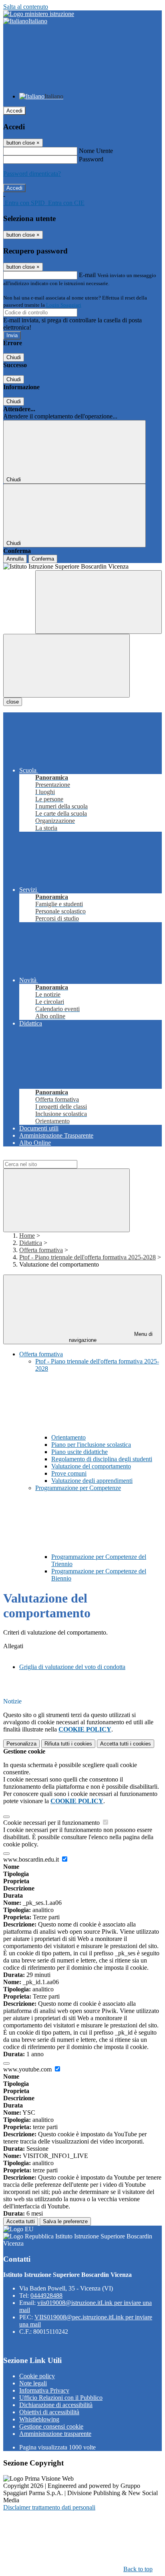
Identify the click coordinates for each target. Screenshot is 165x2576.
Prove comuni (69, 1473)
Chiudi (14, 357)
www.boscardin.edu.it (32, 1859)
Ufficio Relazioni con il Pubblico (61, 2398)
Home (27, 1236)
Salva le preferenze (65, 2221)
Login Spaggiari (64, 305)
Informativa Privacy (44, 2390)
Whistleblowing (39, 2419)
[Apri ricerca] (99, 602)
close (13, 702)
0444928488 (46, 2295)
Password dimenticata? (32, 174)
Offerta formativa (41, 1250)
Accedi (14, 111)
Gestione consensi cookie (51, 2426)
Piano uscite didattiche (79, 1452)
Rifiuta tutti (68, 1744)
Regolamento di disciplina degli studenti (102, 1459)
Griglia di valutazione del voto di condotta (72, 1667)
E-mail (87, 275)
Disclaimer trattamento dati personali (49, 2507)
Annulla (15, 559)
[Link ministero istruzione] (39, 14)
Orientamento (68, 1437)
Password (91, 159)
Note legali (33, 2383)
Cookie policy (37, 2376)
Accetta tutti (126, 1744)
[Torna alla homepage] (82, 567)
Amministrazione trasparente (55, 2434)
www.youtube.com (28, 2069)
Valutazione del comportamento (91, 1466)
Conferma (43, 559)
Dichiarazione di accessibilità (56, 2405)
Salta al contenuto (26, 7)
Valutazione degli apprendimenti (92, 1481)
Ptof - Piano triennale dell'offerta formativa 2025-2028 (88, 1257)
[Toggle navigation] (66, 666)
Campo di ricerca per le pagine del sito (52, 1156)
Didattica (31, 1243)
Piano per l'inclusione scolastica (91, 1445)
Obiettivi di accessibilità (49, 2412)
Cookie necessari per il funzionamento (52, 1823)
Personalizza (21, 1744)
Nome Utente (96, 151)
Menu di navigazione (111, 1337)
